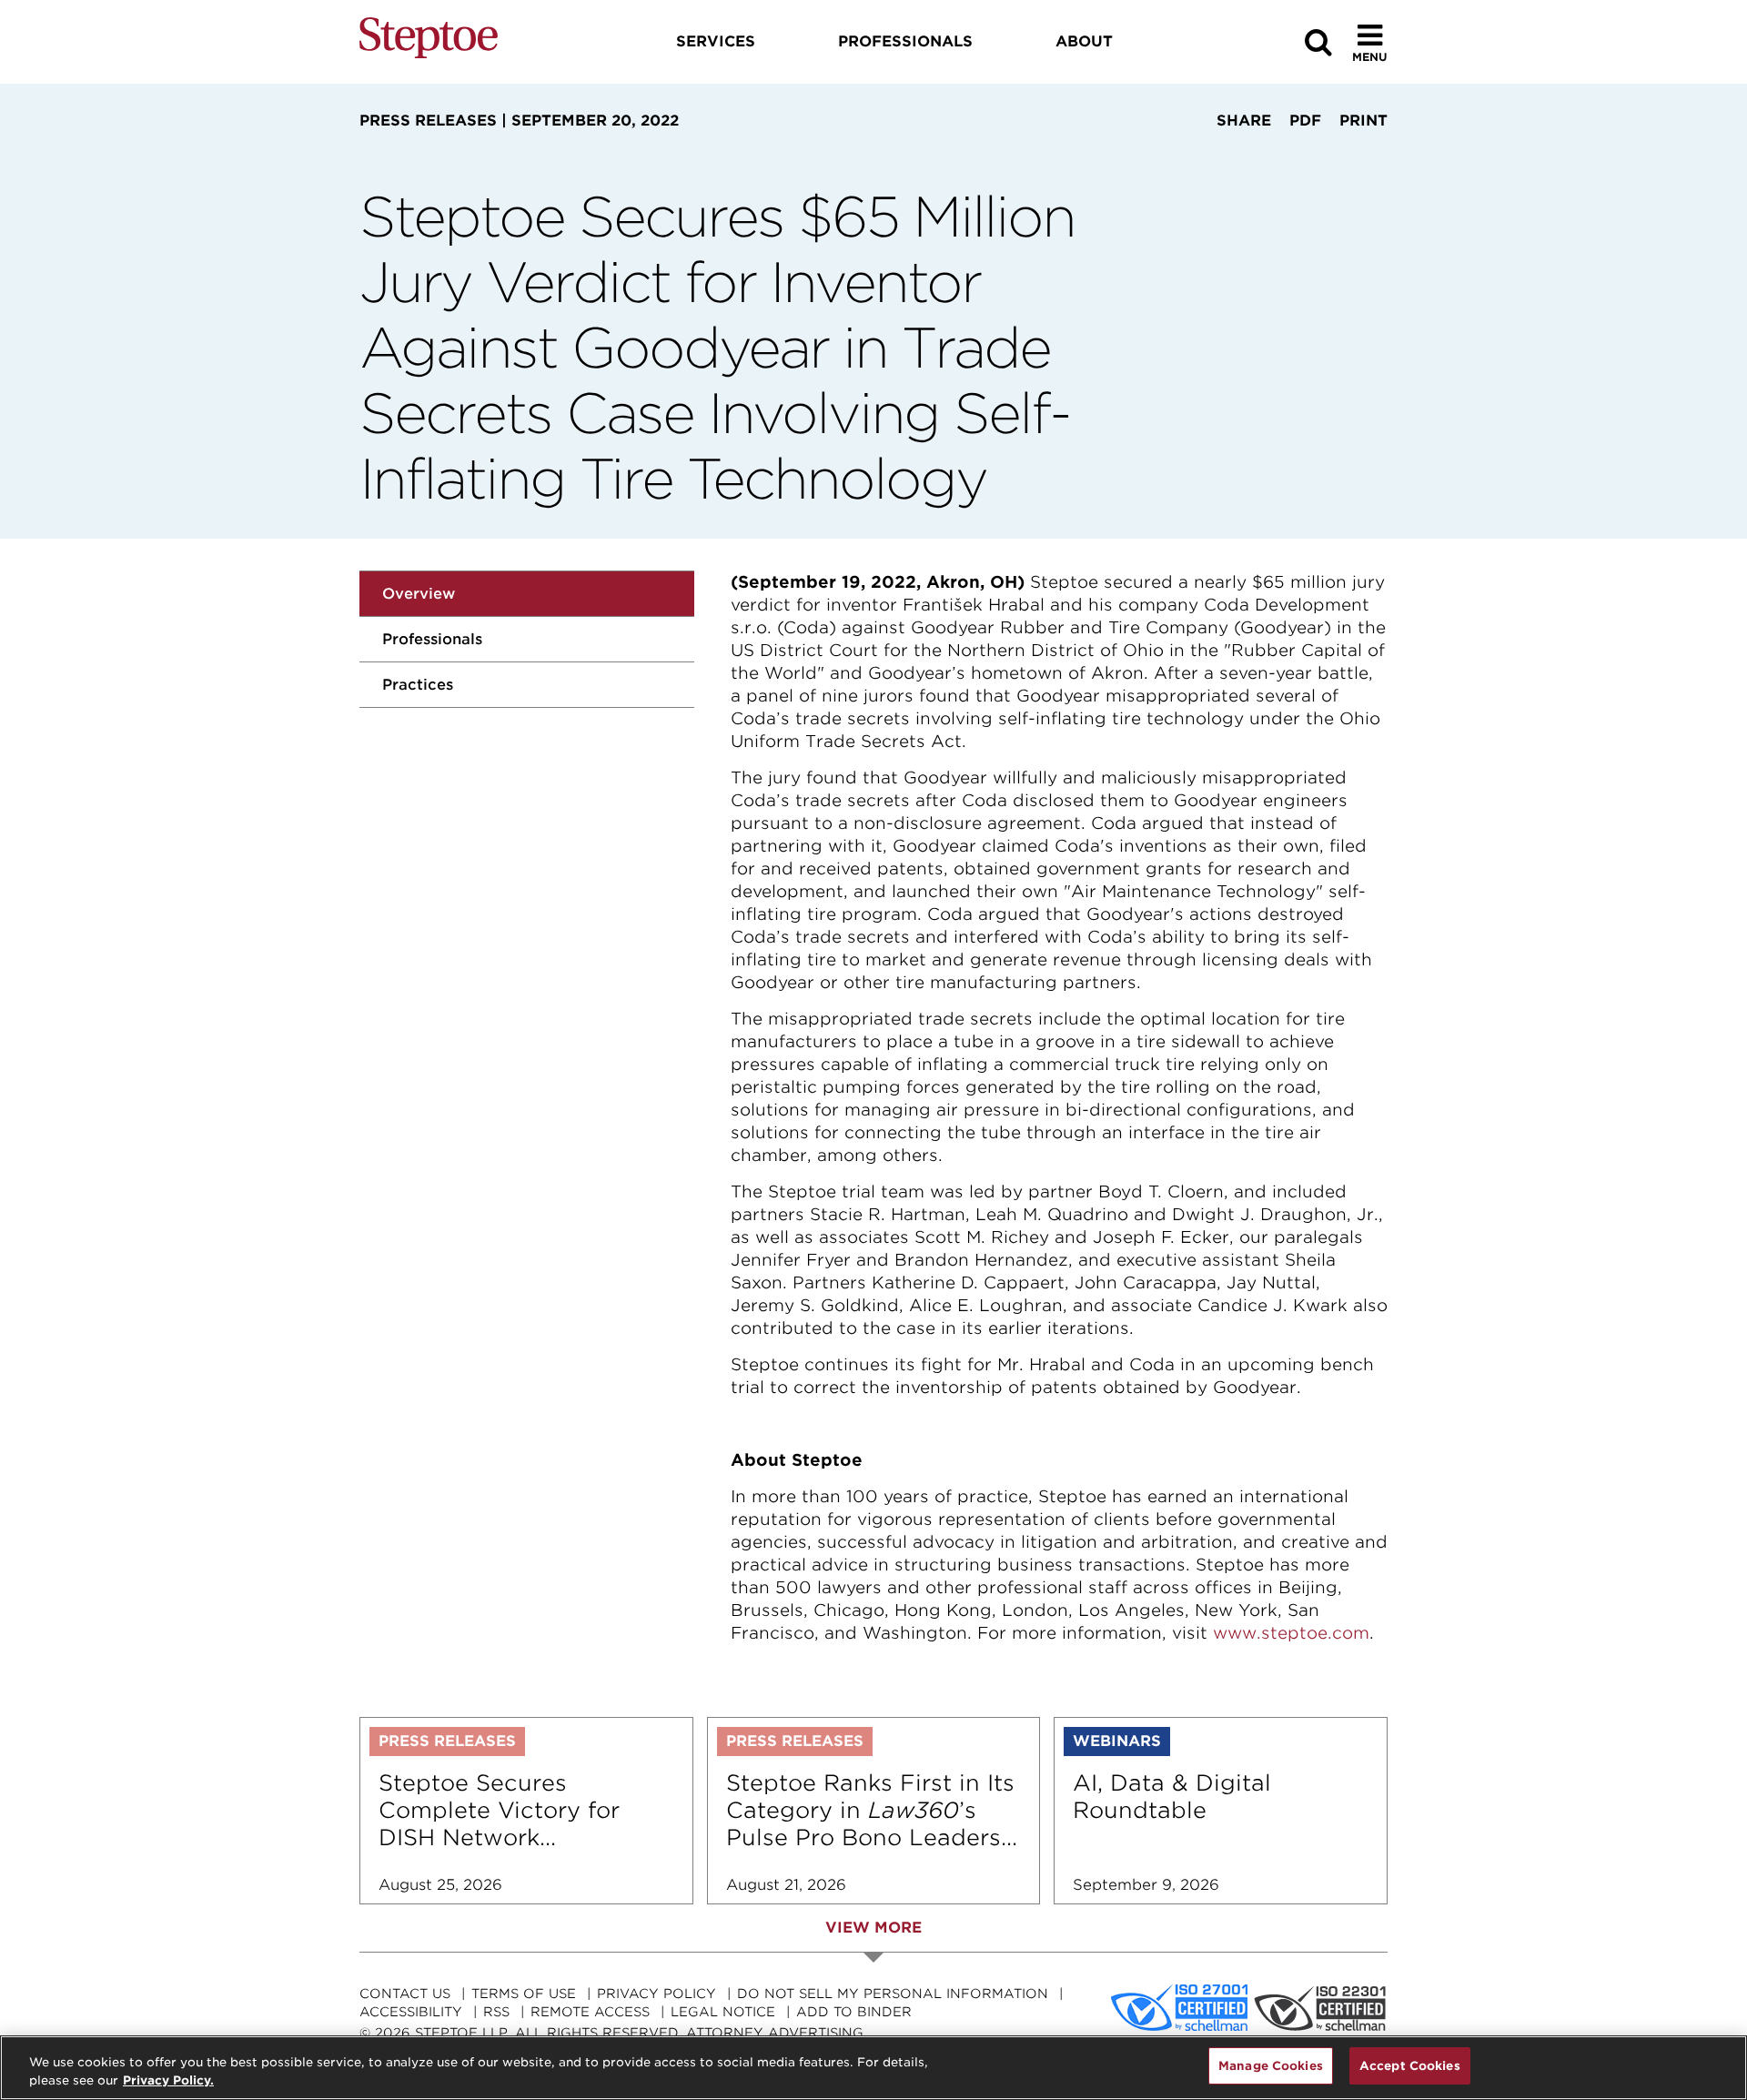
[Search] (1318, 42)
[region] (873, 2068)
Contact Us (405, 1994)
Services (716, 41)
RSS (496, 2012)
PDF (1305, 121)
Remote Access (590, 2012)
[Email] (1298, 155)
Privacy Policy (656, 1994)
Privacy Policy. (168, 2080)
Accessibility (411, 2012)
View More (873, 1928)
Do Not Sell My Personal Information (893, 1994)
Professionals (432, 639)
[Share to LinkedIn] (1238, 155)
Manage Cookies (1271, 2066)
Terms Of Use (524, 1994)
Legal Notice (723, 2012)
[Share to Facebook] (1185, 155)
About (1084, 41)
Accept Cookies (1410, 2066)
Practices (418, 685)
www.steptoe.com (1291, 1633)
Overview (419, 594)
